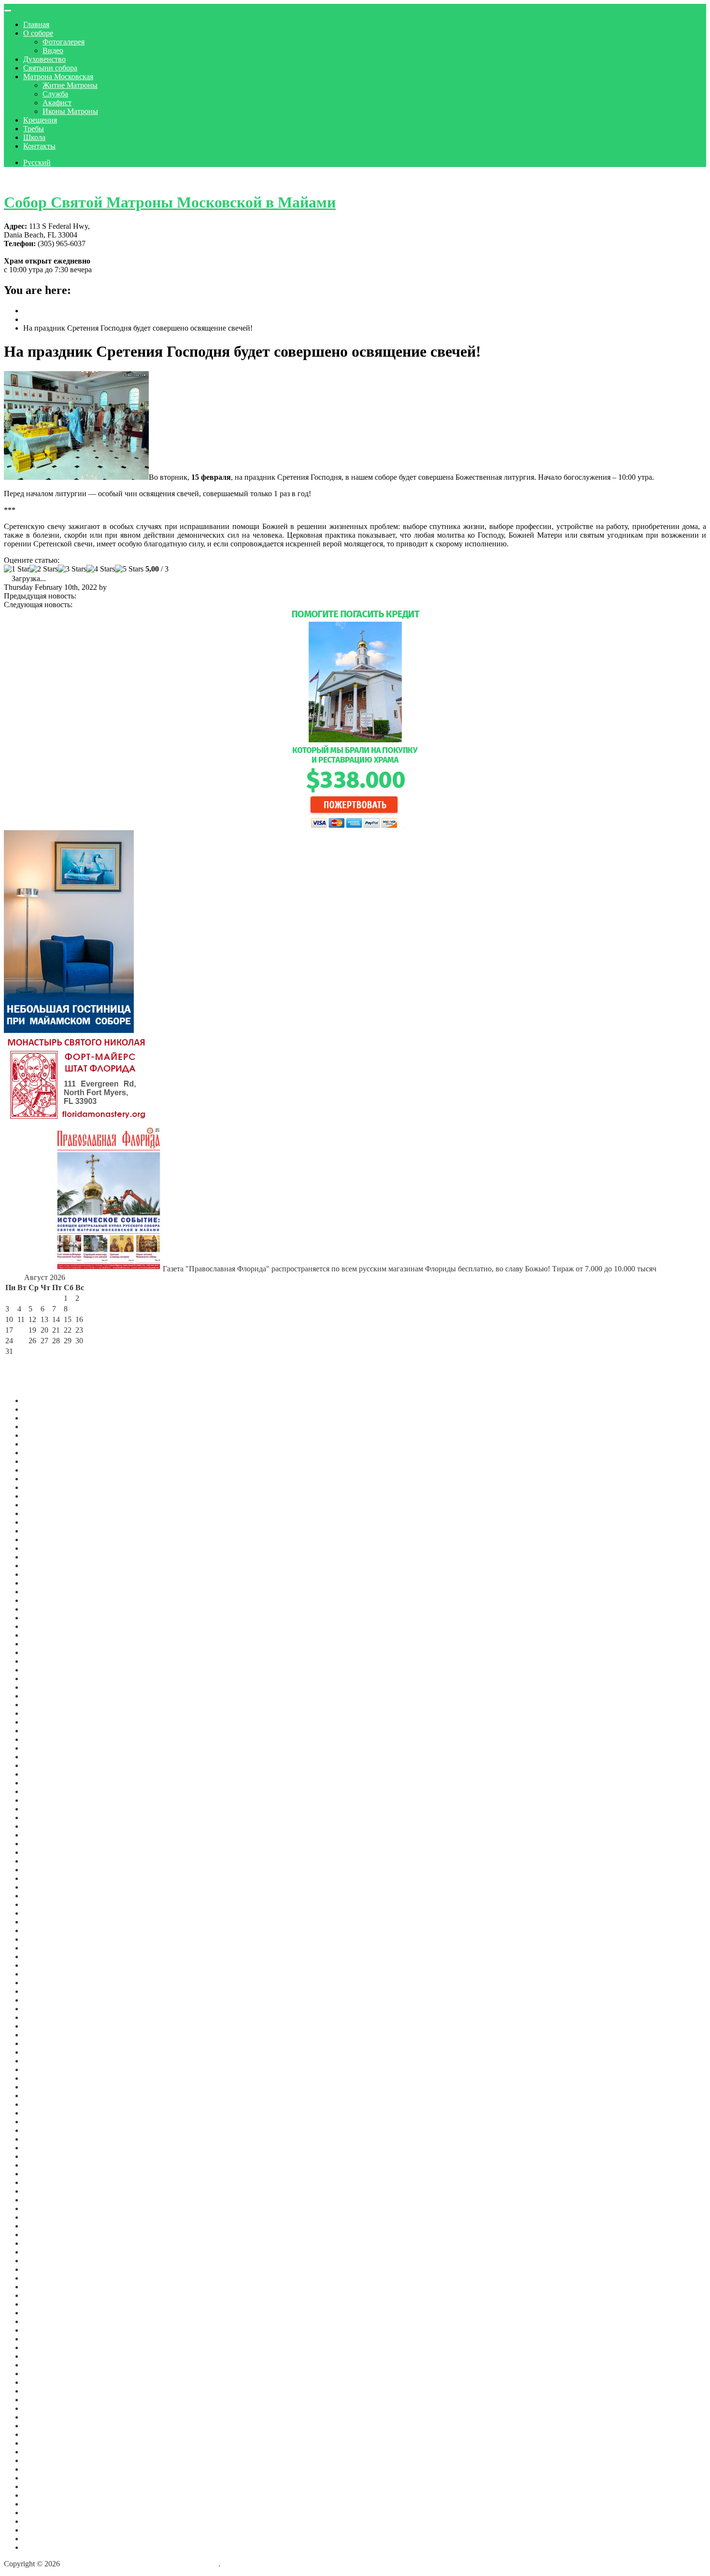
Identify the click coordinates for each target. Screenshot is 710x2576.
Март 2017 (41, 2287)
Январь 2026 (44, 1461)
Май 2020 (39, 2035)
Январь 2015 (44, 2452)
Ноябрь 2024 (44, 1583)
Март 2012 (41, 2521)
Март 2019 (41, 2130)
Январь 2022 (44, 1870)
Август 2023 (44, 1705)
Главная (36, 24)
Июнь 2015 (42, 2426)
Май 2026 (39, 1427)
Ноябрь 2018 (44, 2165)
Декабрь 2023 (45, 1670)
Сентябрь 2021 (47, 1904)
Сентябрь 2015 (47, 2400)
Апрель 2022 (44, 1844)
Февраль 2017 (46, 2295)
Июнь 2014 (42, 2469)
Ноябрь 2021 (44, 1887)
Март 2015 (41, 2443)
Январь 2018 (44, 2217)
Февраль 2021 (46, 1965)
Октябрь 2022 (46, 1791)
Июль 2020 (41, 2017)
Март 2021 (41, 1956)
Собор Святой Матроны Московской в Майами (170, 202)
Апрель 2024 (44, 1635)
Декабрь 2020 (45, 1983)
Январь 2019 (44, 2148)
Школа (34, 137)
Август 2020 (44, 2009)
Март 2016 (41, 2365)
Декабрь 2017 (45, 2226)
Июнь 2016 (42, 2339)
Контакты (39, 146)
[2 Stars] (44, 569)
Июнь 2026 (42, 1418)
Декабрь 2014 (45, 2460)
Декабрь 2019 (45, 2069)
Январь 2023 (44, 1765)
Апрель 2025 (44, 1539)
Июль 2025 (41, 1513)
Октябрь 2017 (46, 2243)
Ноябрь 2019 (44, 2078)
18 (21, 1330)
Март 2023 (41, 1748)
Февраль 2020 (46, 2052)
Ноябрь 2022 (44, 1783)
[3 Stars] (72, 569)
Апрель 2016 (44, 2356)
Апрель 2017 (44, 2278)
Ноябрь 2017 (44, 2235)
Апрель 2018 (44, 2200)
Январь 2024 (44, 1661)
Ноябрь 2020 (44, 1991)
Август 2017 (44, 2252)
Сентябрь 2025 (47, 1496)
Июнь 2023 (42, 1722)
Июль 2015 (41, 2417)
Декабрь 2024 (45, 1574)
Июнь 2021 (42, 1930)
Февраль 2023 (46, 1757)
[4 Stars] (101, 569)
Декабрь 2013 (45, 2478)
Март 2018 (41, 2208)
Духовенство (44, 59)
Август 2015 (44, 2408)
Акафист (57, 103)
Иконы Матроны (70, 111)
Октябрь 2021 (46, 1896)
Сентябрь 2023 (47, 1696)
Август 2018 (44, 2182)
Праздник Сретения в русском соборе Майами (151, 605)
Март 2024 (41, 1644)
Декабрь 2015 (45, 2382)
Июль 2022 (41, 1817)
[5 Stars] (129, 569)
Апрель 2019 (44, 2122)
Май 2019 (39, 2113)
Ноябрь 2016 (44, 2321)
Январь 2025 (44, 1566)
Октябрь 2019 (46, 2087)
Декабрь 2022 (45, 1774)
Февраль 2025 (46, 1557)
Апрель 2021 (44, 1948)
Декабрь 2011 (45, 2547)
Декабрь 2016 (45, 2313)
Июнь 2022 (42, 1826)
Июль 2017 (41, 2261)
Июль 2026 (41, 1409)
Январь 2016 (44, 2374)
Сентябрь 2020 (47, 2000)
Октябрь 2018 (46, 2174)
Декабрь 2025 (45, 1470)
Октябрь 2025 (46, 1487)
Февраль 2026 (46, 1453)
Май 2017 (39, 2269)
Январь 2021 (44, 1974)
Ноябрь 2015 (44, 2391)
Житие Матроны (70, 85)
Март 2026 (41, 1444)
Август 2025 (44, 1505)
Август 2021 (44, 1913)
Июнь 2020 (42, 2026)
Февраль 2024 (46, 1652)
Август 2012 (44, 2486)
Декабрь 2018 (45, 2156)
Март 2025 (41, 1548)
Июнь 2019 (42, 2104)
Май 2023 (39, 1731)
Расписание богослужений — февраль (142, 596)
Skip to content (27, 179)
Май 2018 (39, 2191)
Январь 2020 (44, 2061)
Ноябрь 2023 (44, 1678)
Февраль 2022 (46, 1861)
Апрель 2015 (44, 2434)
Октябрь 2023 (46, 1687)
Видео (53, 50)
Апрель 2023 (44, 1739)
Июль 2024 (41, 1609)
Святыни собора (50, 68)
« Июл (16, 1362)
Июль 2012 (41, 2495)
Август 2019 (44, 2096)
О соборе (38, 33)
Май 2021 (39, 1939)
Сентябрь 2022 (47, 1800)
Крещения (40, 120)
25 (21, 1341)
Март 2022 (41, 1852)
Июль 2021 (41, 1922)
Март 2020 (41, 2043)
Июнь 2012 (42, 2504)
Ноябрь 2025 (44, 1479)
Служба (55, 94)
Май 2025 (39, 1531)
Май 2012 (39, 2513)
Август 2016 (44, 2330)
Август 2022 (44, 1809)
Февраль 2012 (46, 2530)
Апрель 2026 (44, 1435)
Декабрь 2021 (45, 1878)
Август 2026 (44, 1400)
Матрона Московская (58, 77)
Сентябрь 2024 (47, 1592)
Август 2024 (44, 1600)
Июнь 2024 (42, 1618)
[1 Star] (17, 569)
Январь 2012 (44, 2539)
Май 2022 (39, 1835)
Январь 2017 (44, 2304)
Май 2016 (39, 2347)
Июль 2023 (41, 1713)
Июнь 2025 (42, 1522)
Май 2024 (39, 1626)
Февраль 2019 (46, 2139)
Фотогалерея (64, 42)
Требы (34, 129)
